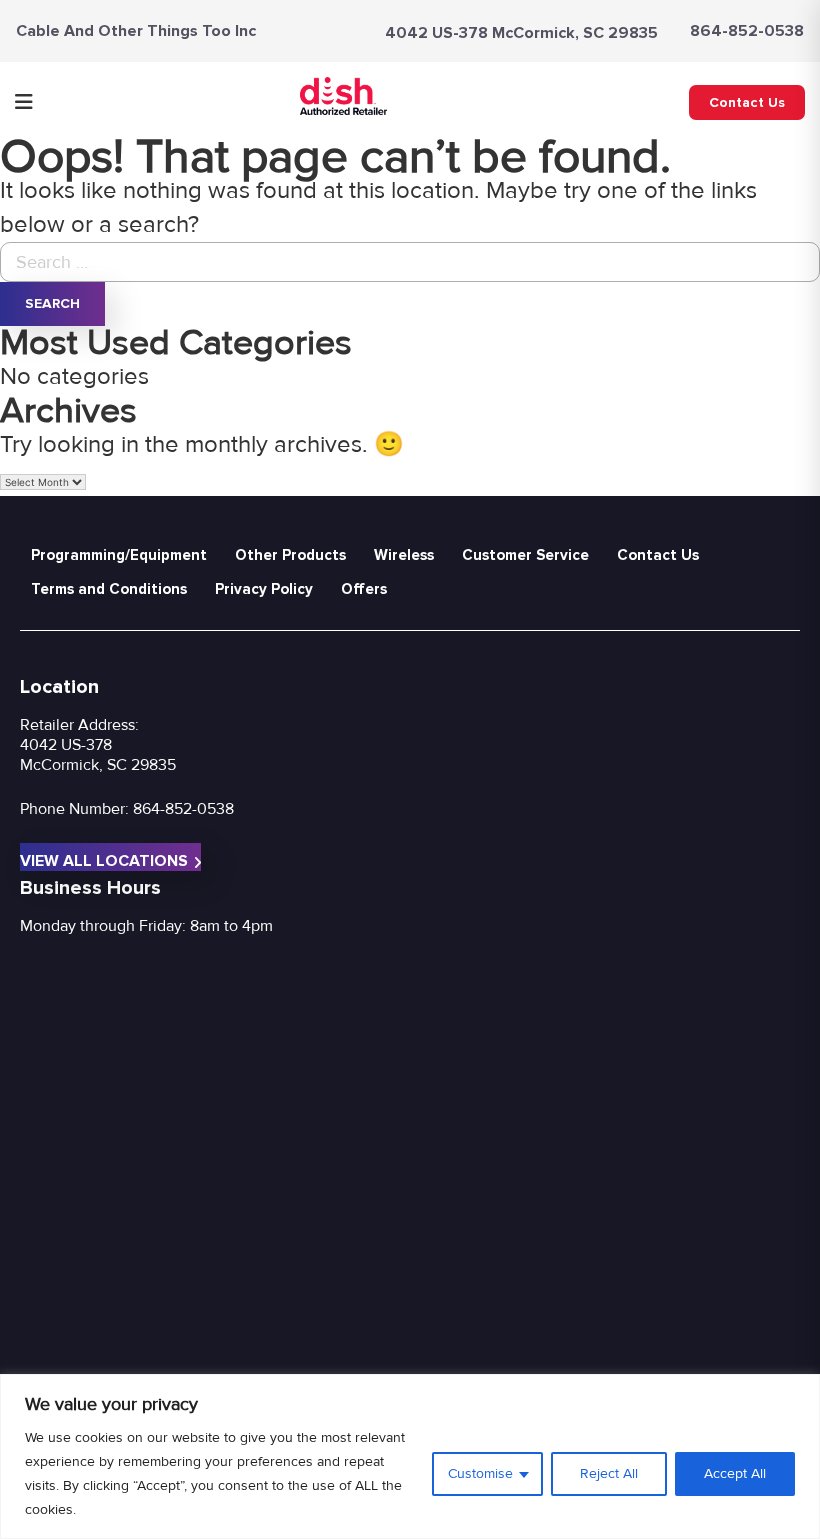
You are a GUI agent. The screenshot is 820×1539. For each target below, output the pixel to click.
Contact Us (747, 102)
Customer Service (525, 555)
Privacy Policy (264, 589)
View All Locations (104, 861)
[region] (410, 1456)
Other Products (290, 555)
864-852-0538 (747, 31)
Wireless (404, 555)
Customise (480, 1473)
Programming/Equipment (119, 555)
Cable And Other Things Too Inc (136, 31)
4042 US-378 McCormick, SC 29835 (521, 33)
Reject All (609, 1473)
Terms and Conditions (109, 589)
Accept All (735, 1473)
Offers (364, 589)
